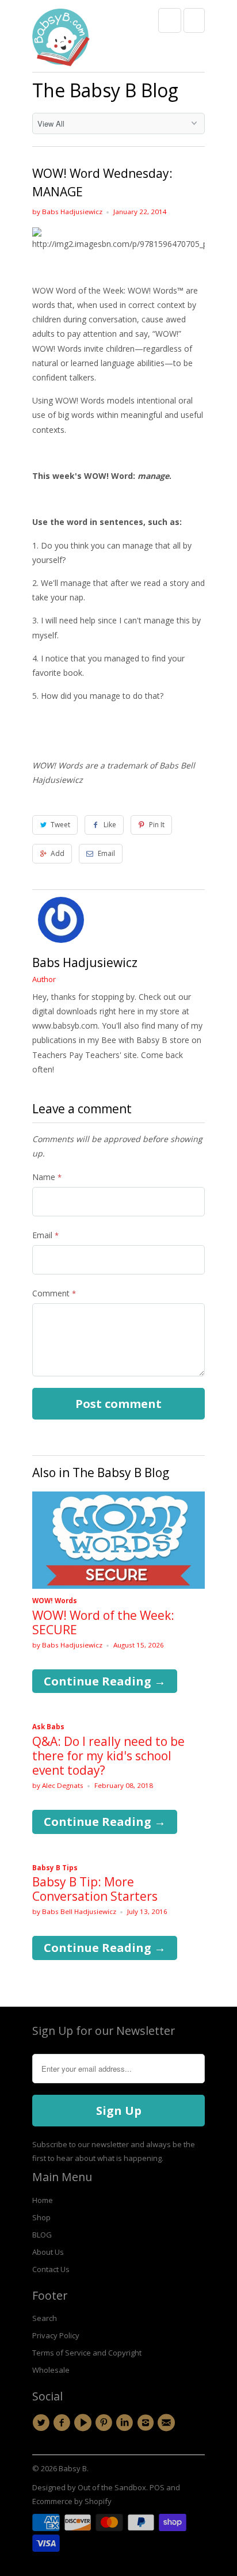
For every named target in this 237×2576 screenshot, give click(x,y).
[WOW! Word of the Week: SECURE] (118, 1586)
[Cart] (194, 20)
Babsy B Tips (55, 1868)
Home (43, 2200)
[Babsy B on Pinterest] (105, 2423)
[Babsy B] (61, 40)
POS (157, 2487)
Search (45, 2318)
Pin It (157, 825)
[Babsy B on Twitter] (43, 2423)
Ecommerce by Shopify (72, 2501)
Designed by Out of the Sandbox (89, 2487)
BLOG (42, 2235)
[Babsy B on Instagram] (147, 2423)
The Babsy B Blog (105, 90)
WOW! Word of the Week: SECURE (103, 1622)
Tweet (60, 825)
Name (47, 1177)
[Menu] (170, 20)
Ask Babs (48, 1727)
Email (106, 853)
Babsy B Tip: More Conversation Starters (95, 1889)
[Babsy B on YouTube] (85, 2423)
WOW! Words (55, 1601)
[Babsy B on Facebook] (63, 2423)
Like (110, 825)
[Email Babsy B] (168, 2423)
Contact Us (51, 2269)
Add (58, 853)
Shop (41, 2217)
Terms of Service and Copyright (87, 2353)
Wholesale (51, 2370)
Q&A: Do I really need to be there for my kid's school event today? (108, 1756)
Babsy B (73, 2468)
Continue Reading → (105, 1681)
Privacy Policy (56, 2335)
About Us (48, 2252)
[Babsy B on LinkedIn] (126, 2423)
